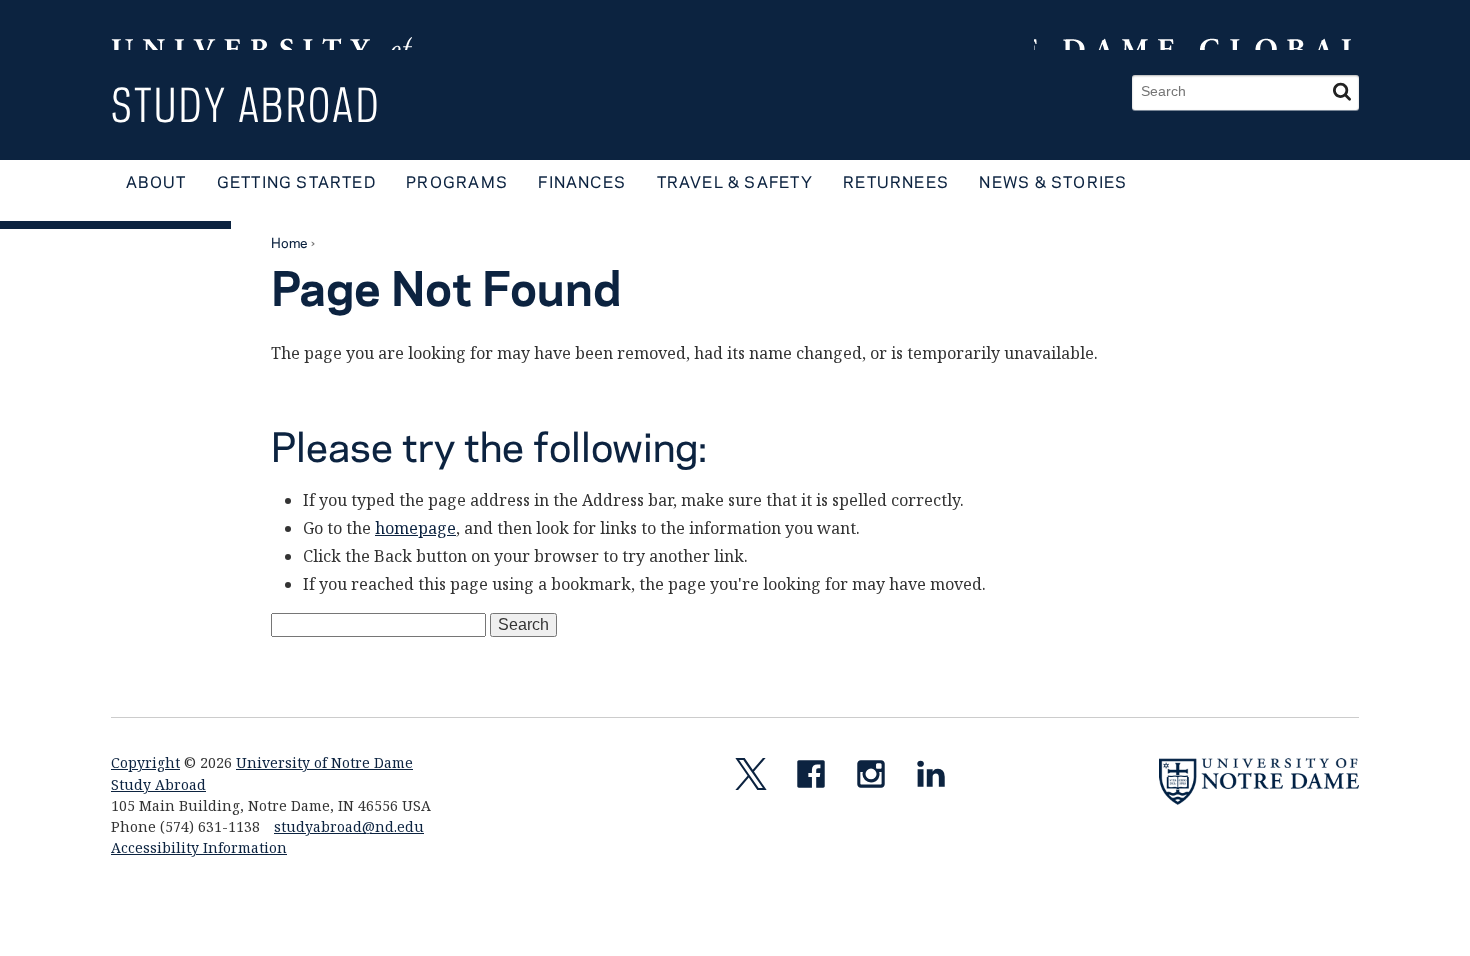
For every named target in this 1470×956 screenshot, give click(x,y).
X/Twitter (759, 778)
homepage (415, 528)
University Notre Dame (261, 25)
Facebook (819, 778)
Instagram (879, 778)
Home (289, 242)
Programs (457, 181)
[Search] (1342, 92)
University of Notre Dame (324, 762)
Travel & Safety (735, 181)
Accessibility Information (199, 847)
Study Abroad (246, 104)
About (156, 181)
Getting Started (296, 181)
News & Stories (1053, 181)
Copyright (145, 762)
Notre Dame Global (1196, 25)
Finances (582, 181)
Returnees (896, 181)
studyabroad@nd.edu (349, 826)
